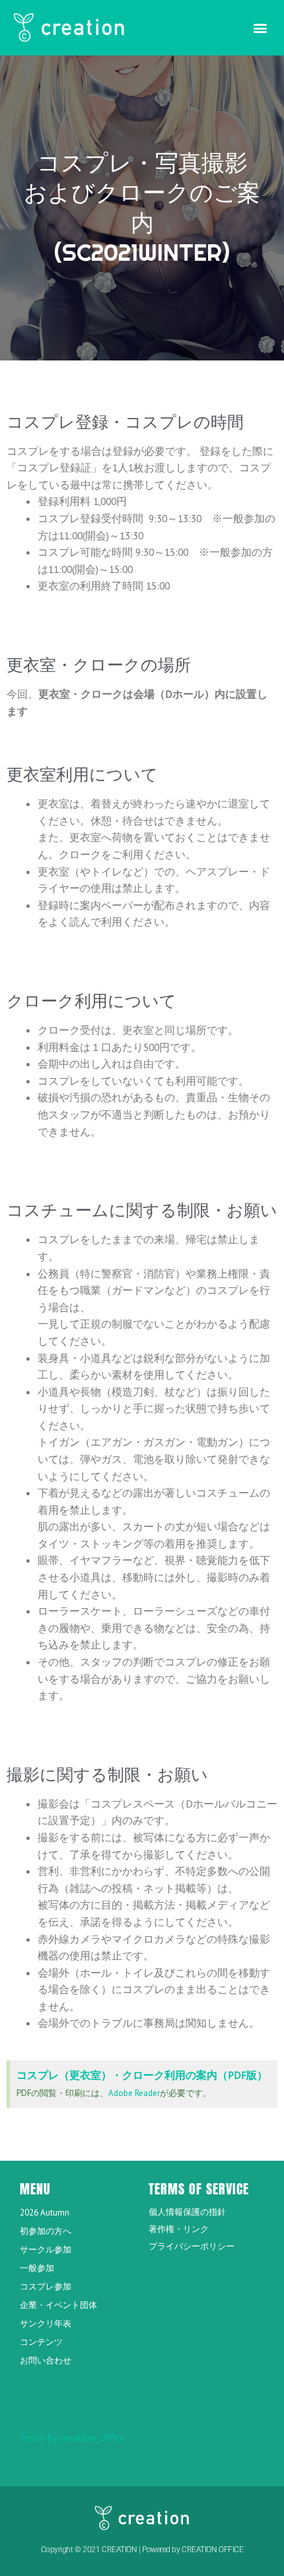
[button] (260, 27)
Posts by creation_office (73, 2437)
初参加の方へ (46, 2231)
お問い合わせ (46, 2360)
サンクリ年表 (46, 2323)
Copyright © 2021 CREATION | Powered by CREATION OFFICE (142, 2550)
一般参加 (37, 2268)
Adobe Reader (134, 2093)
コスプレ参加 (46, 2287)
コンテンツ (41, 2342)
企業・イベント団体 (58, 2305)
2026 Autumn (45, 2213)
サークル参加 (46, 2250)
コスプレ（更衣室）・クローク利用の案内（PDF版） (142, 2075)
